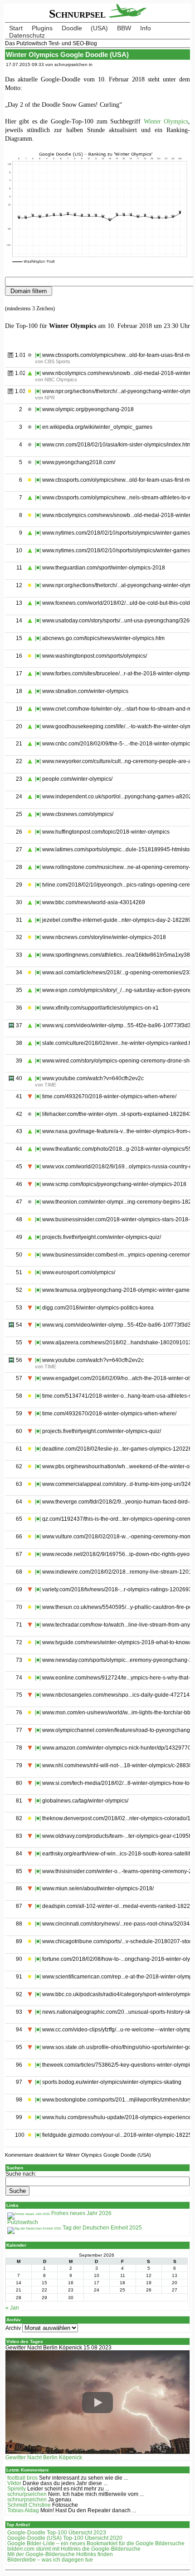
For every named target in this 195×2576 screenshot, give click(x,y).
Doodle (72, 28)
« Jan (12, 2308)
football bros (22, 2478)
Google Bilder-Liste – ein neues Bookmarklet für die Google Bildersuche (96, 2543)
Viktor (14, 2483)
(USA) (99, 28)
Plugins (42, 28)
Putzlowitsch (23, 2222)
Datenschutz (27, 35)
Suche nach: (21, 2174)
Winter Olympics (166, 121)
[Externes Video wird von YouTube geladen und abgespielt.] (98, 2403)
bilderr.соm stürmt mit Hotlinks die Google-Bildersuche (74, 2549)
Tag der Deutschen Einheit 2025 (102, 2228)
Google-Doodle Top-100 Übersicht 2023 (57, 2533)
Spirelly (17, 2489)
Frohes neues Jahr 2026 (81, 2213)
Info (146, 28)
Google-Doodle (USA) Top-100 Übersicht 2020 (65, 2538)
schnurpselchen (27, 2494)
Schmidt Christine (29, 2505)
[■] (38, 355)
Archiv (13, 2328)
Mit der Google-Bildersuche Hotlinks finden (60, 2554)
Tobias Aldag (23, 2510)
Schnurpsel (79, 14)
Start (16, 28)
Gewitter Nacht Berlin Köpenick (44, 2457)
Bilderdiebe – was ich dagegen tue (50, 2560)
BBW (124, 28)
